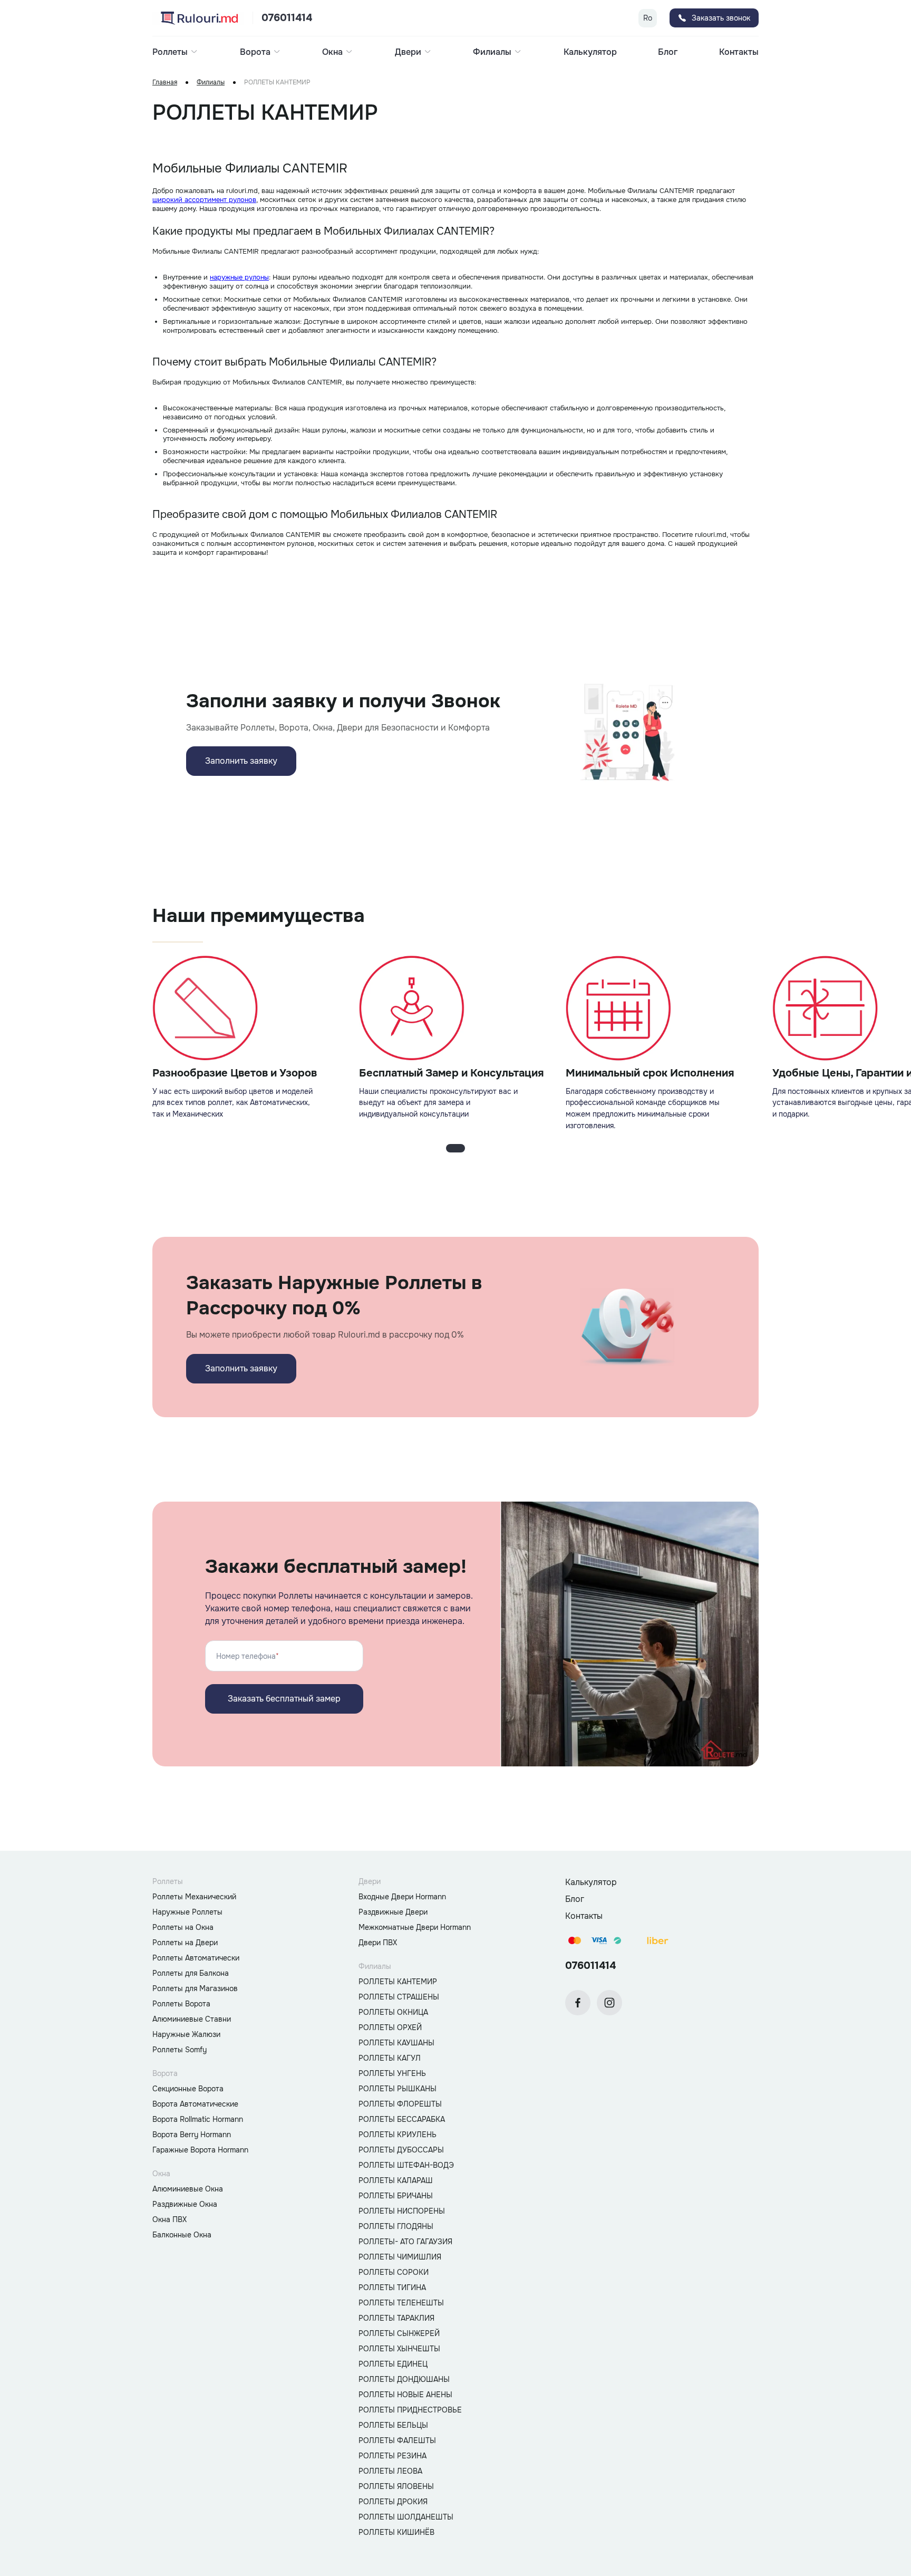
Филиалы (211, 83)
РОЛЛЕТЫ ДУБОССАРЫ (401, 2150)
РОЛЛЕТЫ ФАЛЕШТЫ (397, 2440)
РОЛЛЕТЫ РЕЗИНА (392, 2456)
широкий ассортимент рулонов (204, 200)
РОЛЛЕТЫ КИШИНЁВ (396, 2532)
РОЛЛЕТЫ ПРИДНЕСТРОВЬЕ (410, 2410)
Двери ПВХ (378, 1943)
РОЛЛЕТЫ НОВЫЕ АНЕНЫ (405, 2395)
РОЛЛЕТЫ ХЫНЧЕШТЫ (399, 2349)
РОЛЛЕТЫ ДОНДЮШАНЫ (404, 2379)
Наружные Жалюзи (186, 2034)
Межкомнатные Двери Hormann (415, 1927)
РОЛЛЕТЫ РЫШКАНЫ (398, 2089)
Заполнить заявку (241, 761)
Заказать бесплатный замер (284, 1699)
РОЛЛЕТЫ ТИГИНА (392, 2287)
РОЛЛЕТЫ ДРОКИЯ (393, 2502)
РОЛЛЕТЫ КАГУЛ (390, 2058)
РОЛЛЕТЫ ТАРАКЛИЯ (396, 2318)
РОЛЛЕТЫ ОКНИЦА (393, 2012)
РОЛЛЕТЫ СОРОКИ (394, 2272)
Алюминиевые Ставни (192, 2019)
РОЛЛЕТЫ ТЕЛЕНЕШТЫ (401, 2303)
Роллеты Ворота (181, 2004)
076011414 (287, 18)
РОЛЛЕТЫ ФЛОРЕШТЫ (400, 2104)
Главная (165, 83)
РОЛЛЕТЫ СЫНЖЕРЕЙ (399, 2333)
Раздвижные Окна (185, 2204)
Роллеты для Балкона (191, 1973)
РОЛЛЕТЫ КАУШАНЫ (396, 2043)
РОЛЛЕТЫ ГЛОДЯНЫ (396, 2226)
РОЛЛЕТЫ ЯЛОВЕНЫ (396, 2486)
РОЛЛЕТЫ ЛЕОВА (390, 2471)
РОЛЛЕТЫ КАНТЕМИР (398, 1982)
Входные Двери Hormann (402, 1897)
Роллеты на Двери (185, 1943)
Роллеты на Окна (183, 1927)
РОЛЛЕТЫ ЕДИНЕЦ (393, 2364)
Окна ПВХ (169, 2219)
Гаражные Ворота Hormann (200, 2150)
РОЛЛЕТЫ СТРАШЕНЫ (399, 1997)
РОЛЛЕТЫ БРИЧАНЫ (396, 2196)
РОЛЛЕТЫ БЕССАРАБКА (402, 2119)
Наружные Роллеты (187, 1912)
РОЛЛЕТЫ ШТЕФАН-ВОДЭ (406, 2165)
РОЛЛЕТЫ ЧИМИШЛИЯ (400, 2257)
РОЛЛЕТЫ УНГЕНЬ (392, 2073)
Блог (668, 52)
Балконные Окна (182, 2235)
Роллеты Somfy (180, 2050)
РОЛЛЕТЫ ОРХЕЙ (390, 2027)
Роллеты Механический (194, 1897)
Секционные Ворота (188, 2089)
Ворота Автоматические (195, 2104)
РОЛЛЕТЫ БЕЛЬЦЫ (393, 2425)
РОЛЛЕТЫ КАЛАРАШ (396, 2180)
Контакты (739, 52)
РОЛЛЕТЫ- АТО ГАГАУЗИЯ (405, 2242)
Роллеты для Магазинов (195, 1988)
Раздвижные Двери (393, 1912)
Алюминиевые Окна (188, 2189)
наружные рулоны (239, 277)
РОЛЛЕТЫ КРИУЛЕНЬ (398, 2135)
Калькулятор (590, 52)
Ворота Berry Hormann (192, 2135)
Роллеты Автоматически (196, 1958)
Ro (648, 18)
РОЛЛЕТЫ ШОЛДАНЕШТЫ (406, 2517)
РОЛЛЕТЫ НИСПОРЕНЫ (402, 2211)
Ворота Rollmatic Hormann (198, 2119)
